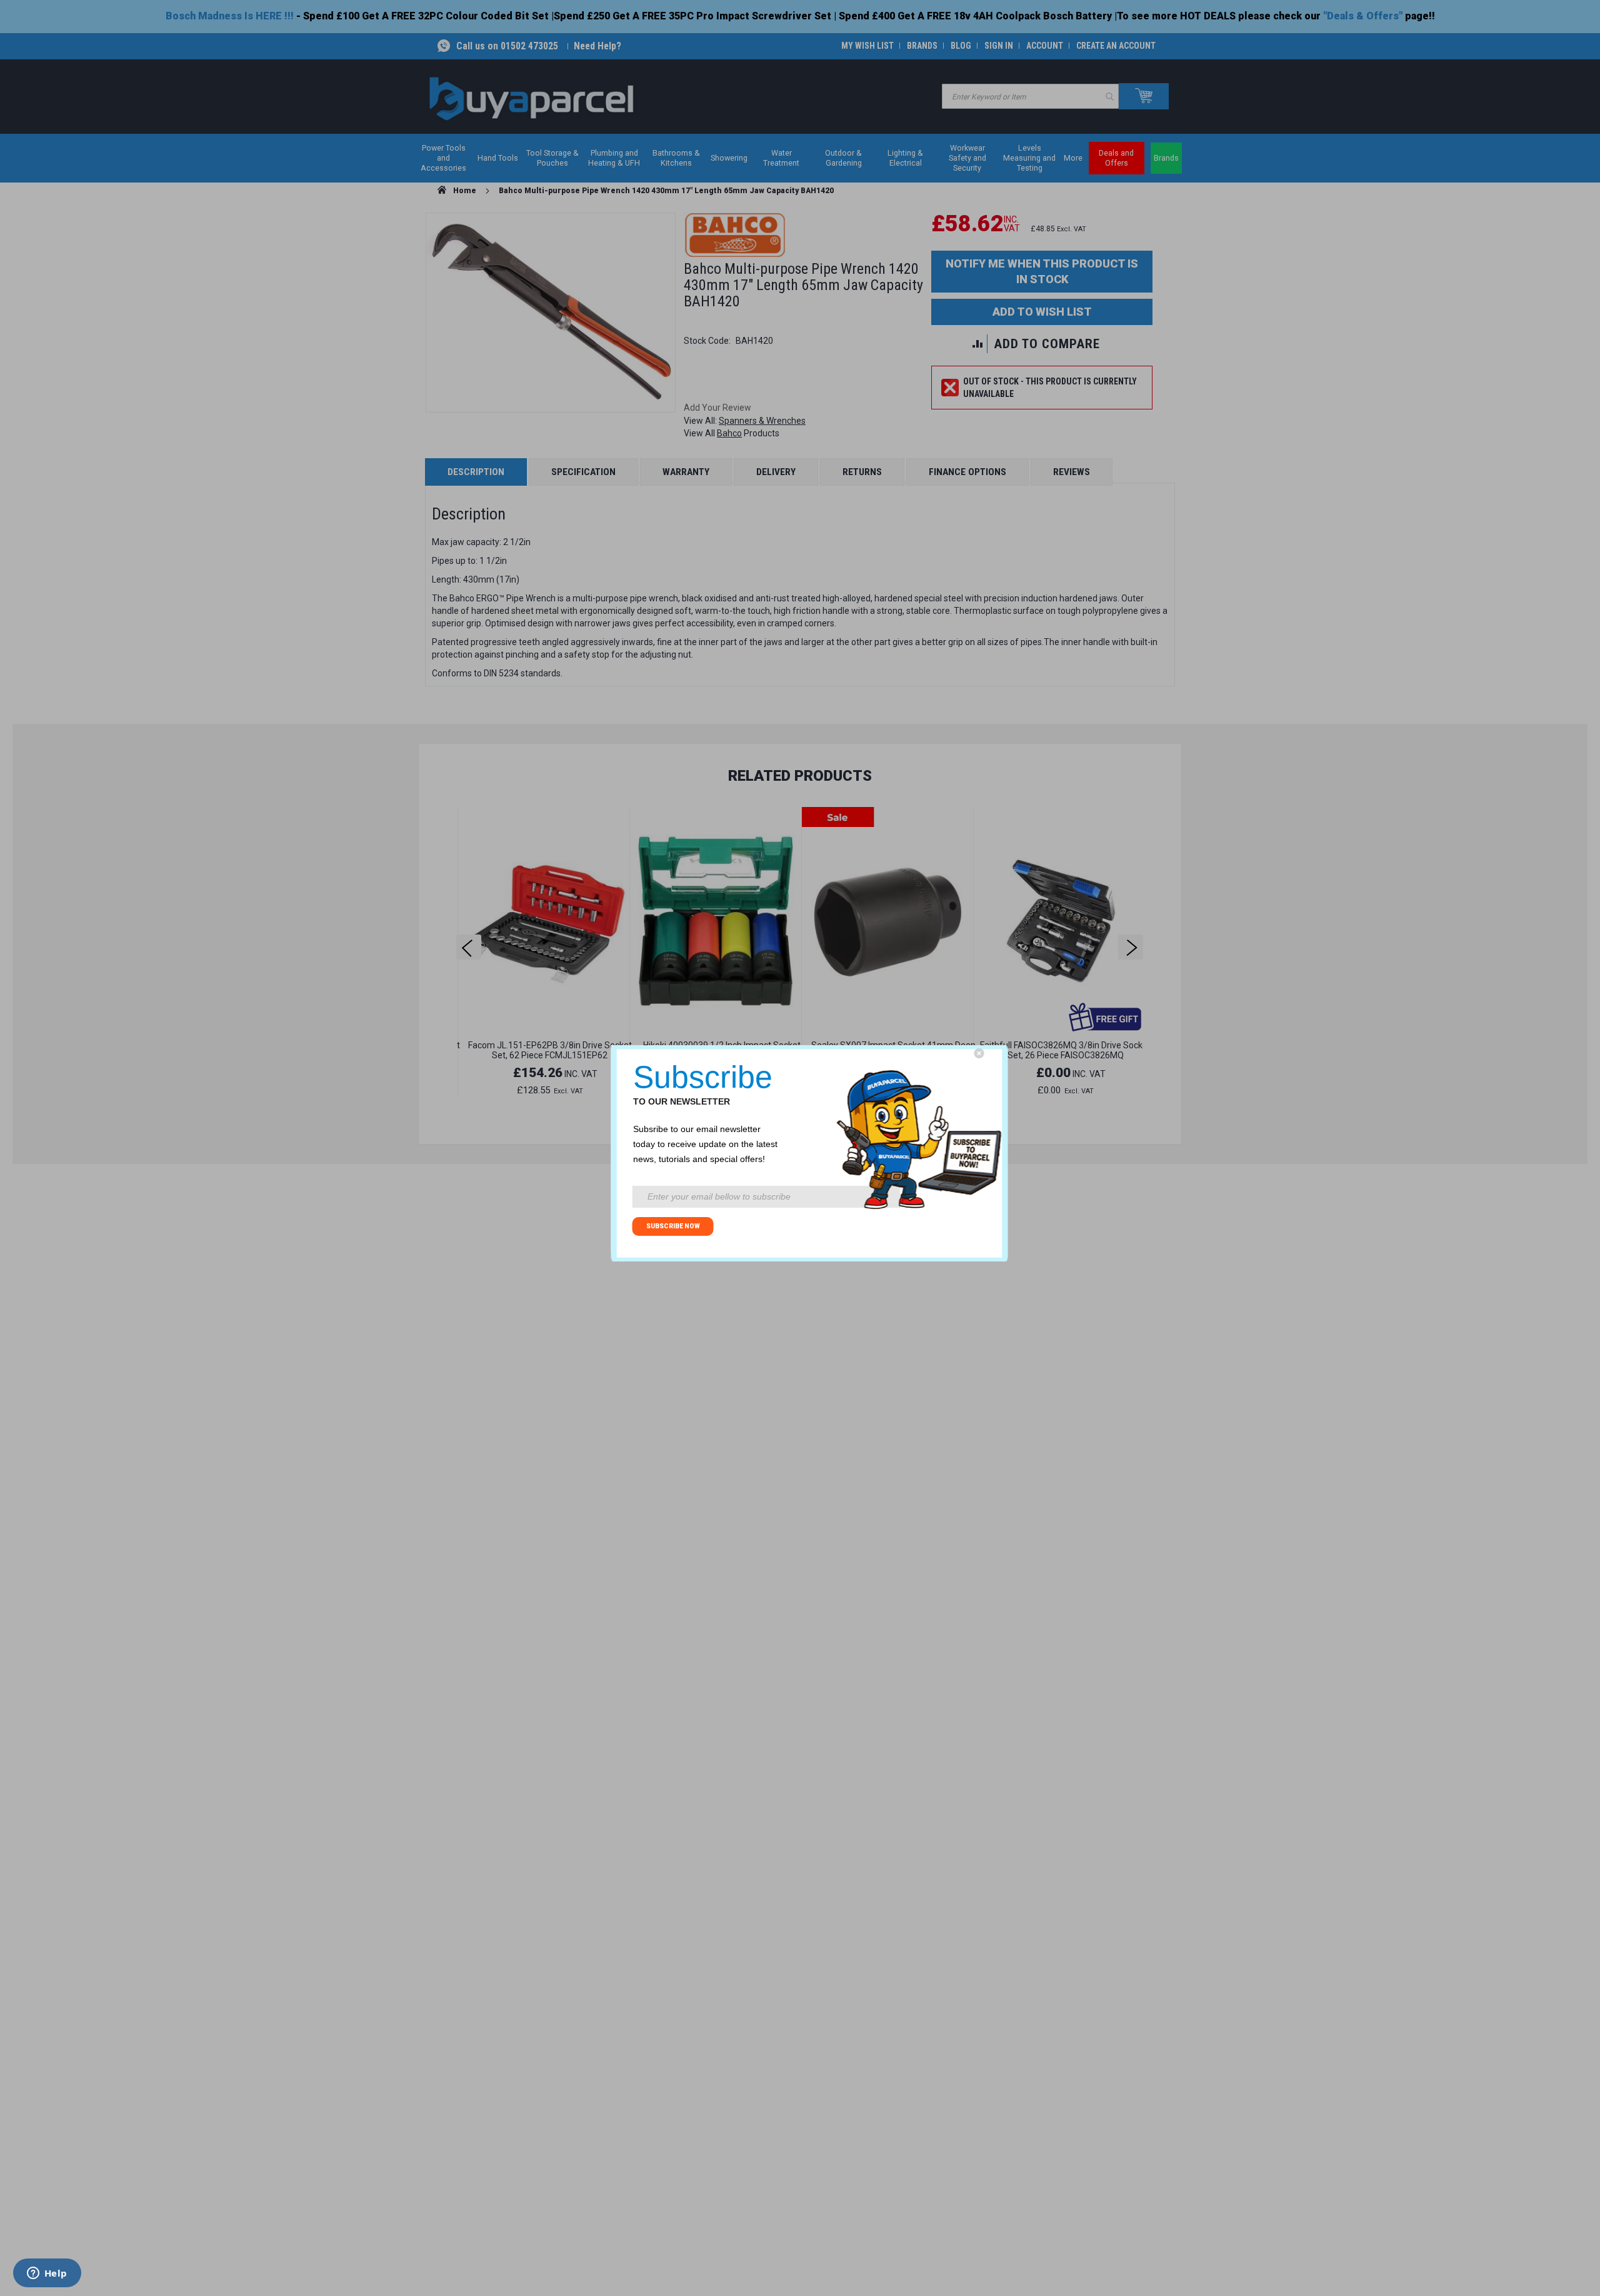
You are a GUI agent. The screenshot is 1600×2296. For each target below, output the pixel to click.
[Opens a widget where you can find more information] (47, 2274)
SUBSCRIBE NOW (673, 1226)
